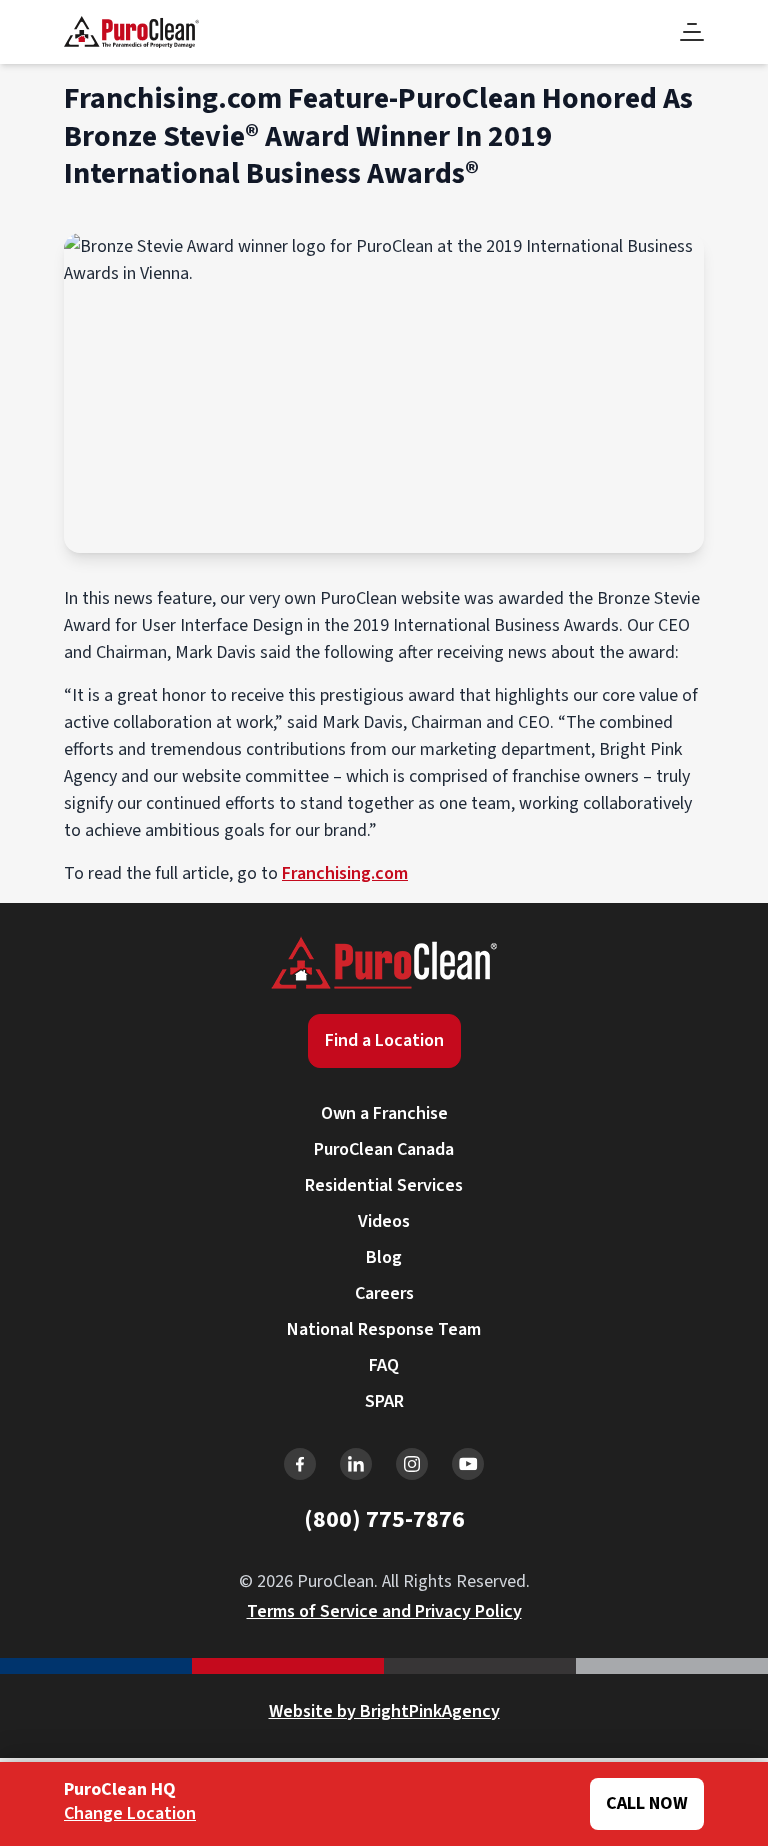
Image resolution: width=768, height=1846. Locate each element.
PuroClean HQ (120, 1790)
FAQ (384, 1365)
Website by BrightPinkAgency (384, 1711)
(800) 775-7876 (384, 1519)
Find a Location (384, 1040)
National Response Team (384, 1329)
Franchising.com (345, 873)
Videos (384, 1221)
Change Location (130, 1813)
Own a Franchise (384, 1113)
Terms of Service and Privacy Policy (384, 1611)
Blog (384, 1257)
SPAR (384, 1401)
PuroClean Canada (384, 1149)
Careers (384, 1293)
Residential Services (384, 1185)
